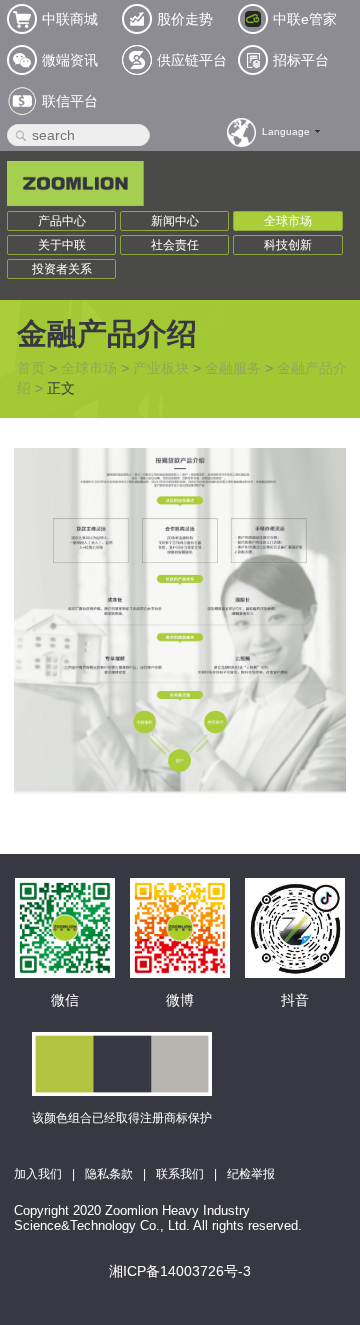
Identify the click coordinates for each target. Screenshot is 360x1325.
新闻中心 (175, 221)
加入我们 (38, 1174)
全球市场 (288, 221)
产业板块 (161, 368)
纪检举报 (251, 1174)
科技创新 (288, 245)
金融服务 (233, 368)
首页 (31, 368)
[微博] (180, 900)
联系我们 (180, 1174)
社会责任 (175, 245)
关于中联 (62, 245)
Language (286, 131)
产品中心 (62, 221)
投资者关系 (62, 269)
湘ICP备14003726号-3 (180, 1271)
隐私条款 (109, 1174)
